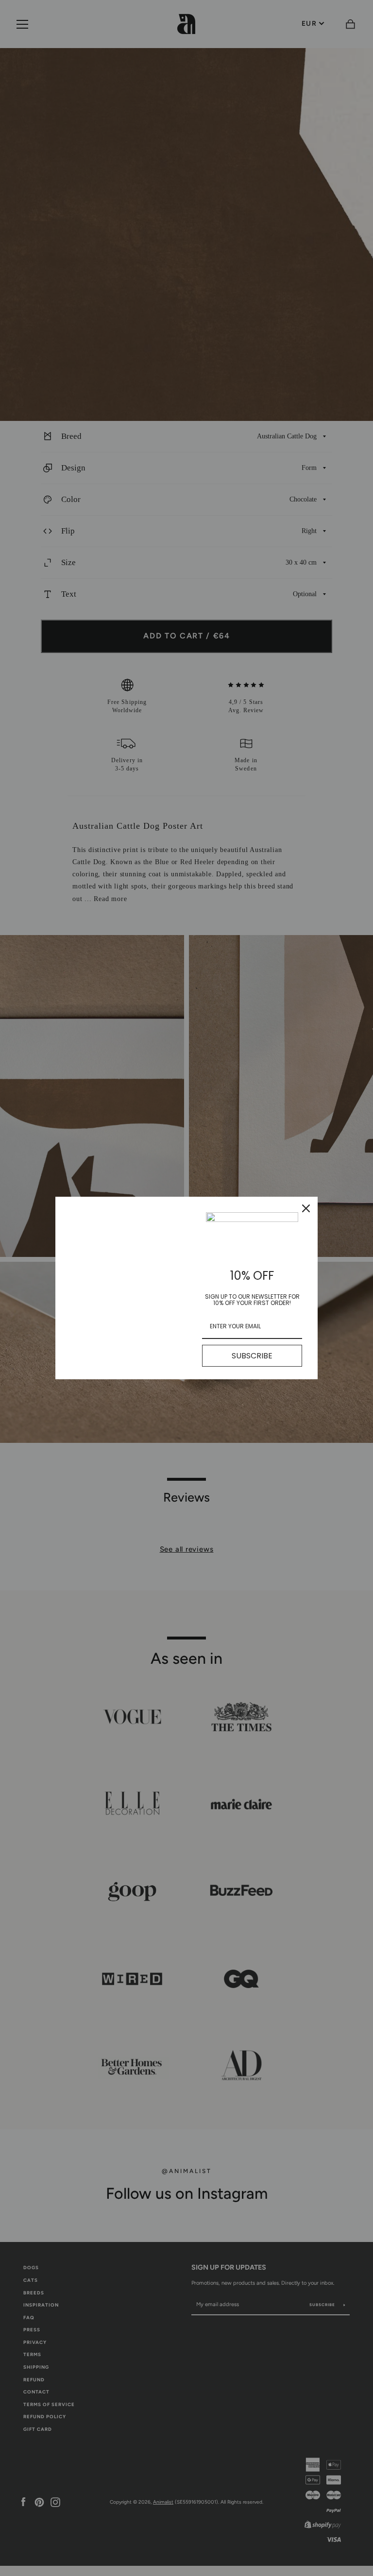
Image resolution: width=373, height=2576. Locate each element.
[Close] (306, 1208)
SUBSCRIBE (252, 1356)
